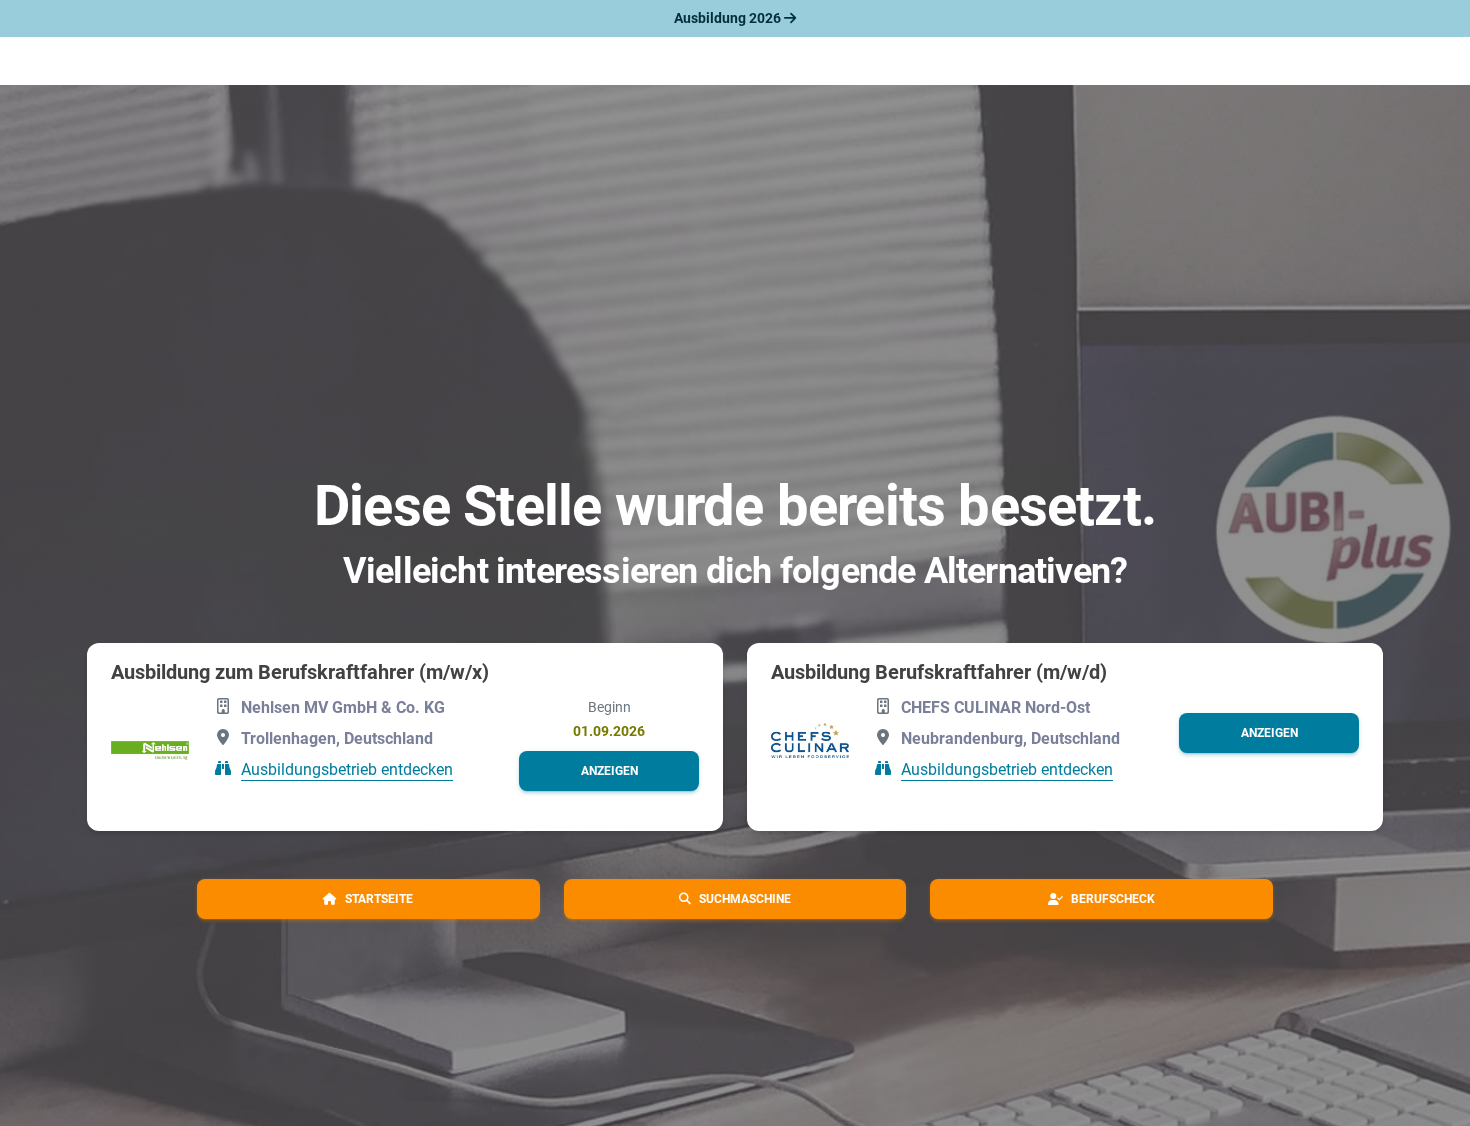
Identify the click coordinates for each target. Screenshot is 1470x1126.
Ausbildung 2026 (729, 18)
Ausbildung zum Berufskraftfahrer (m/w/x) (300, 672)
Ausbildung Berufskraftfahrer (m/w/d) (939, 672)
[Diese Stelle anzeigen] (150, 750)
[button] (609, 771)
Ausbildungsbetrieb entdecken (347, 769)
